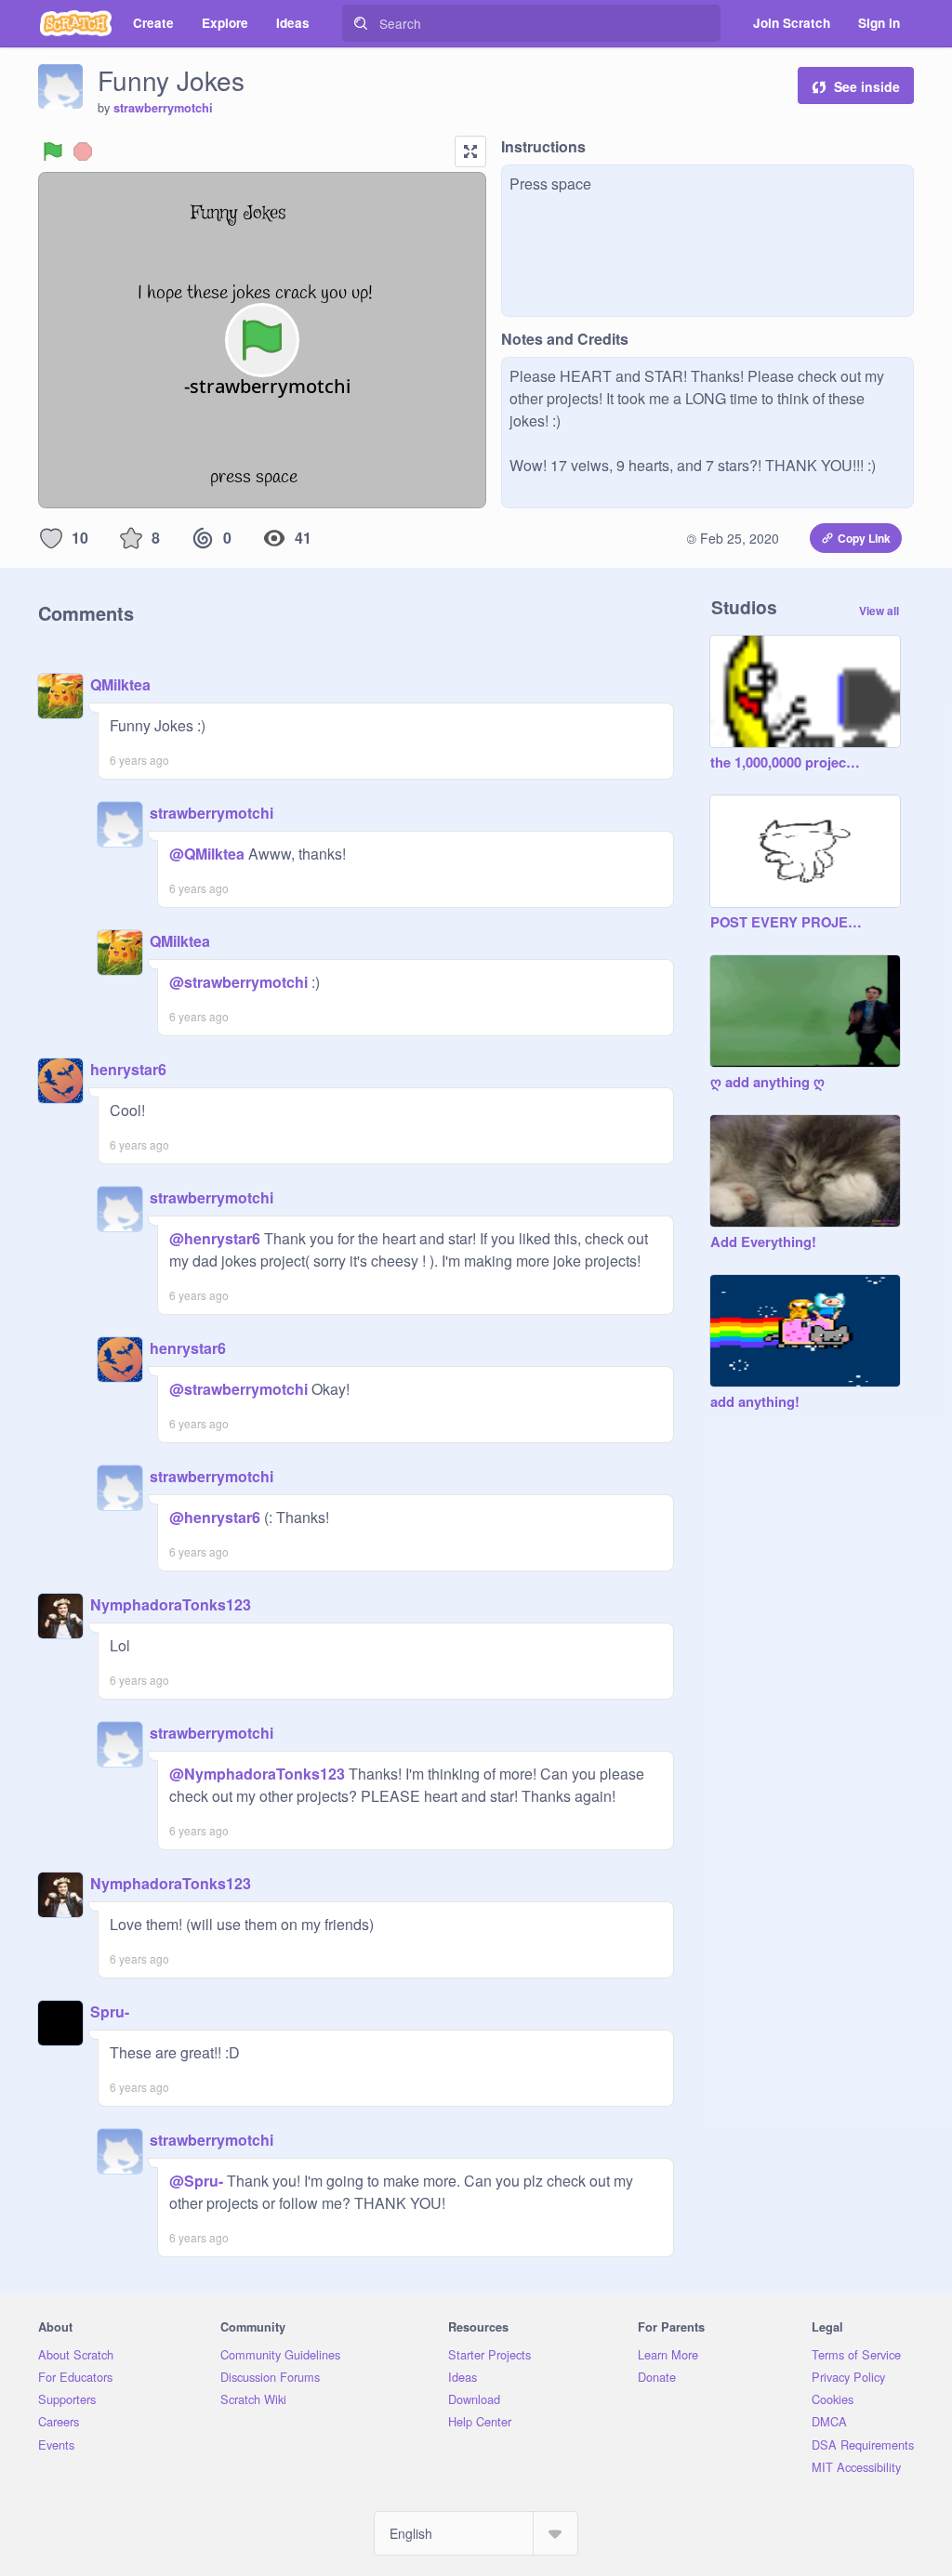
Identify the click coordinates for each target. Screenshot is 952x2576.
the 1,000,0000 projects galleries (787, 763)
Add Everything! (763, 1242)
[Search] (361, 23)
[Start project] (53, 151)
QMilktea (120, 684)
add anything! (755, 1402)
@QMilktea (207, 854)
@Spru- (196, 2181)
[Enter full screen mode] (470, 151)
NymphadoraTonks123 (171, 1604)
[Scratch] (76, 23)
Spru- (110, 2011)
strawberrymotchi (163, 108)
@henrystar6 (215, 1238)
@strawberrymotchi (238, 982)
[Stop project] (83, 151)
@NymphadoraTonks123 (257, 1774)
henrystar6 (128, 1069)
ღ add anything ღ (767, 1083)
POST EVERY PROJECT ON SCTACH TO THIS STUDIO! (787, 923)
